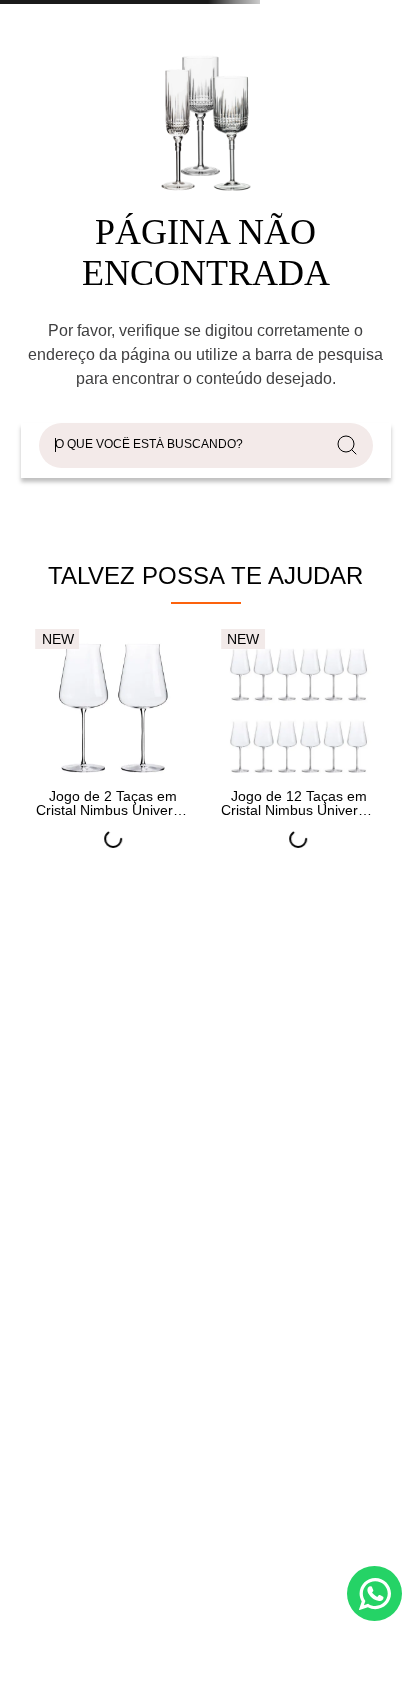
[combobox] (206, 87)
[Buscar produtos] (368, 82)
